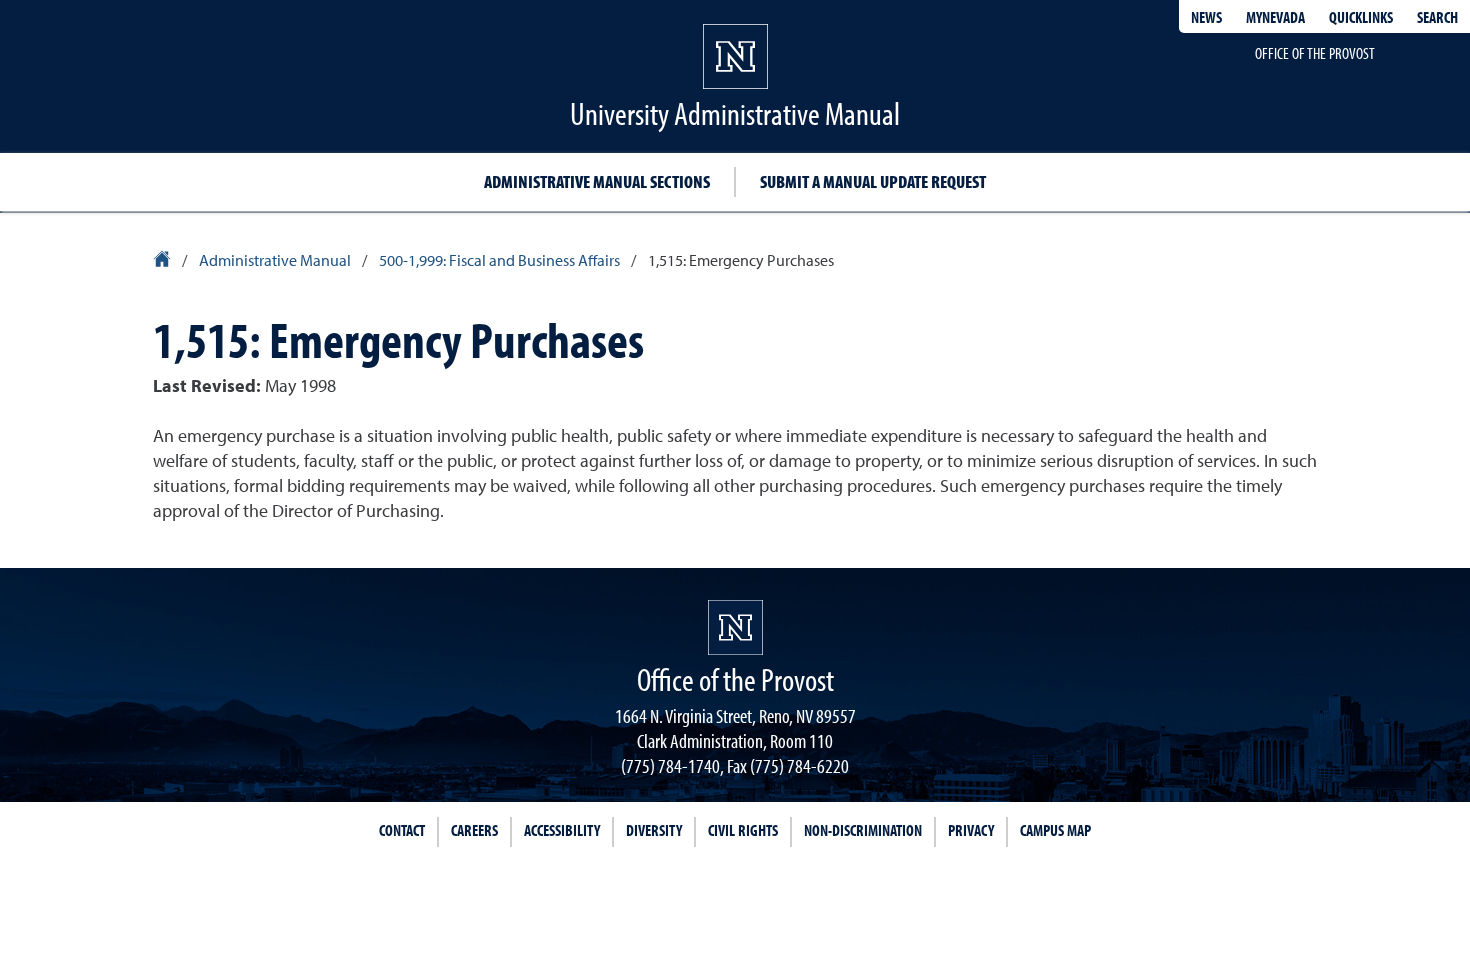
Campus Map (1055, 830)
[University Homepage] (163, 262)
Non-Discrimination (863, 830)
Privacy (971, 830)
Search (1437, 17)
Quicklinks (1361, 17)
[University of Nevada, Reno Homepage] (735, 627)
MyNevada (1275, 17)
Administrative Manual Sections (597, 181)
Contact (402, 830)
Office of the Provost (1315, 53)
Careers (474, 830)
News (1206, 17)
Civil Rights (743, 830)
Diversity (654, 830)
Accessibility (562, 830)
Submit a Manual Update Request (873, 181)
